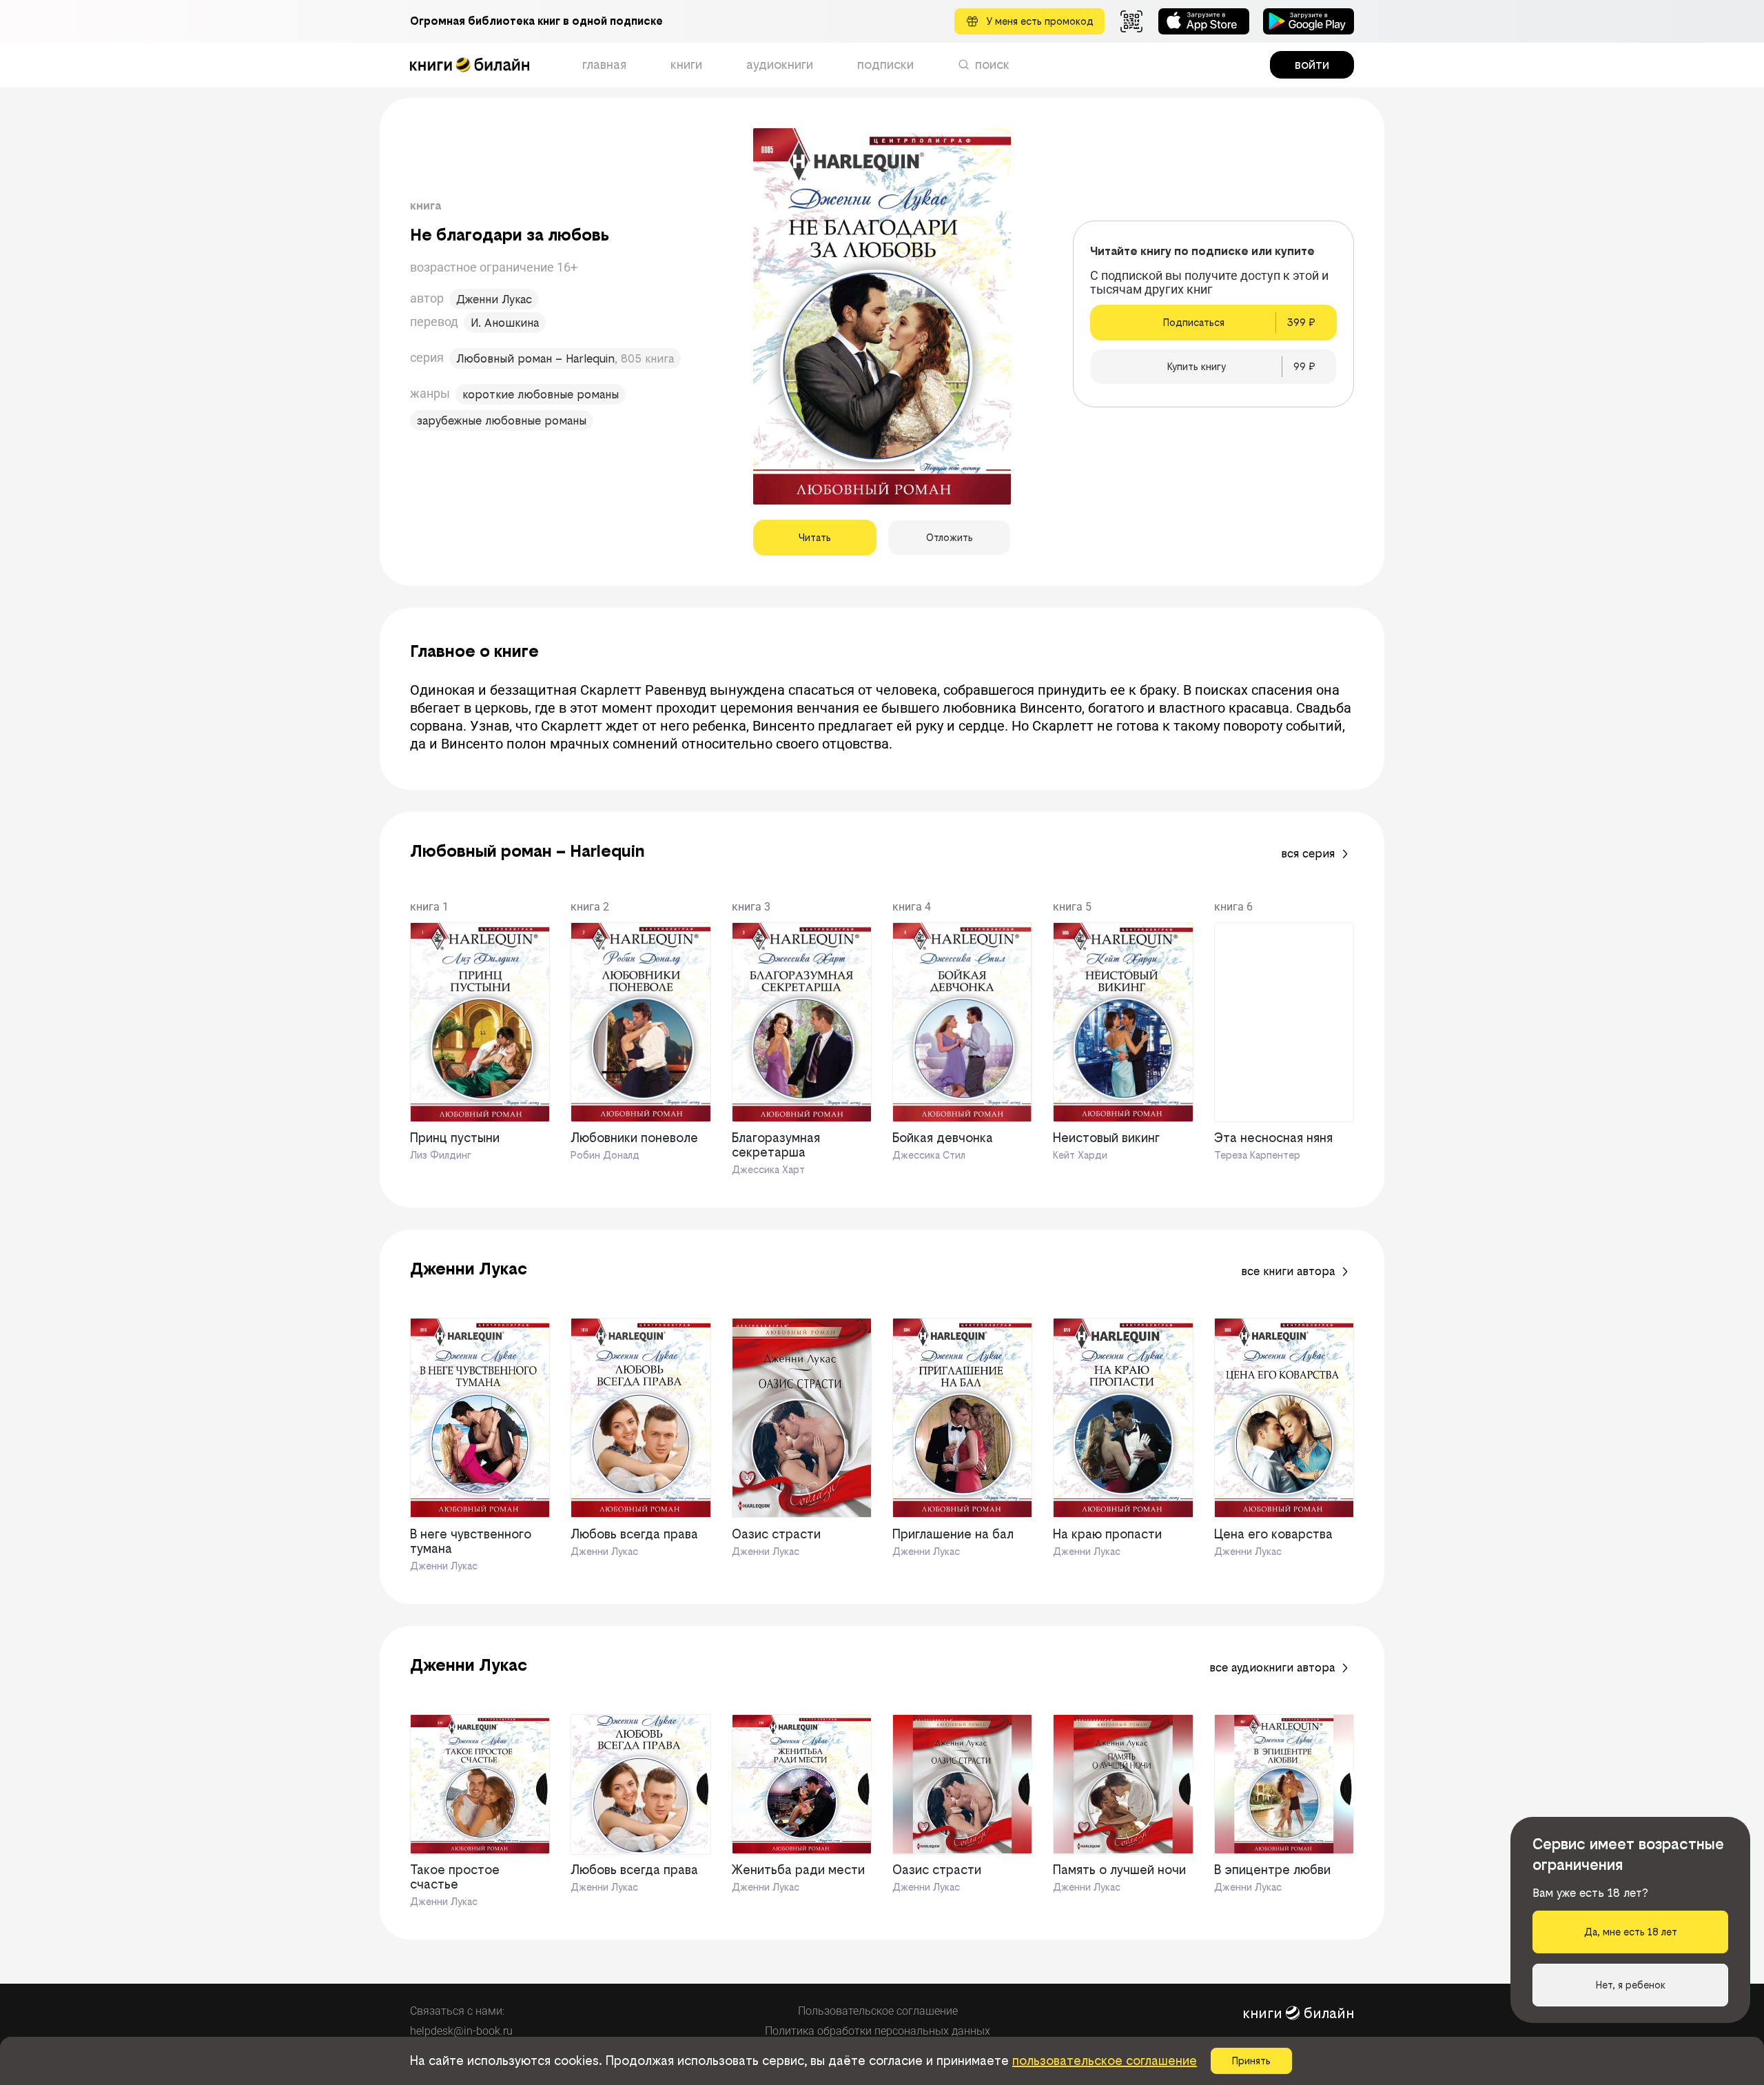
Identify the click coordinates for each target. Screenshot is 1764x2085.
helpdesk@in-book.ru (461, 2031)
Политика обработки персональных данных (878, 2031)
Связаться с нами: (457, 2011)
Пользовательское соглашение (878, 2011)
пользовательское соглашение (1105, 2061)
